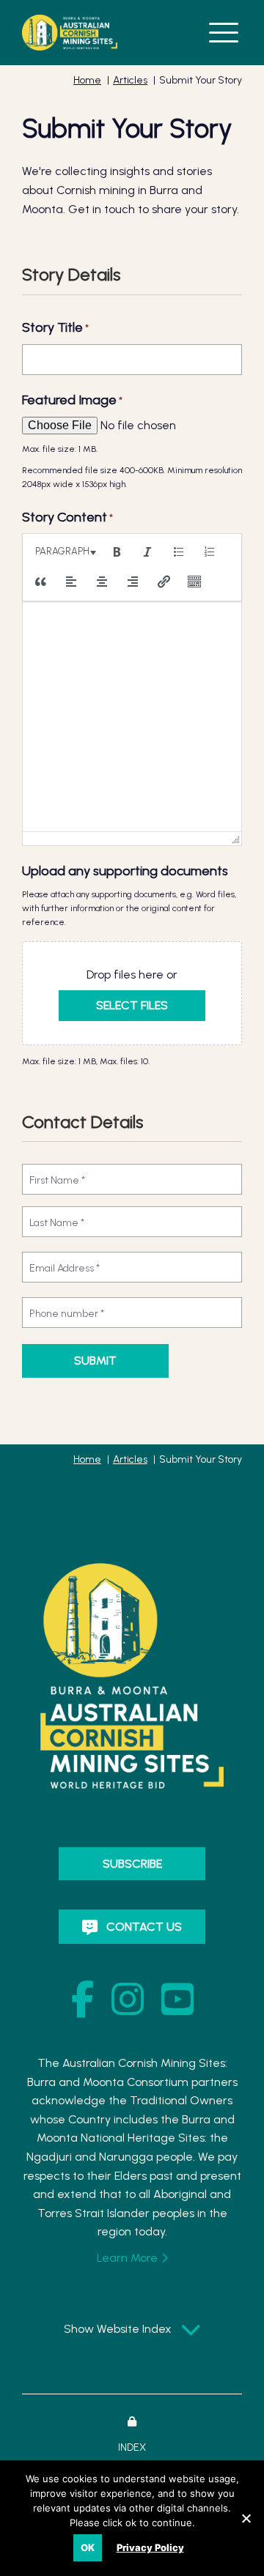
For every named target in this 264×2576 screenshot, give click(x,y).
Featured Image (72, 400)
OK (88, 2547)
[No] (246, 2517)
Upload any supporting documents (125, 871)
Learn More (127, 2258)
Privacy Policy (150, 2547)
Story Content (67, 517)
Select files (132, 1005)
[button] (224, 31)
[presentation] (63, 552)
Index (132, 2447)
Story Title (55, 327)
